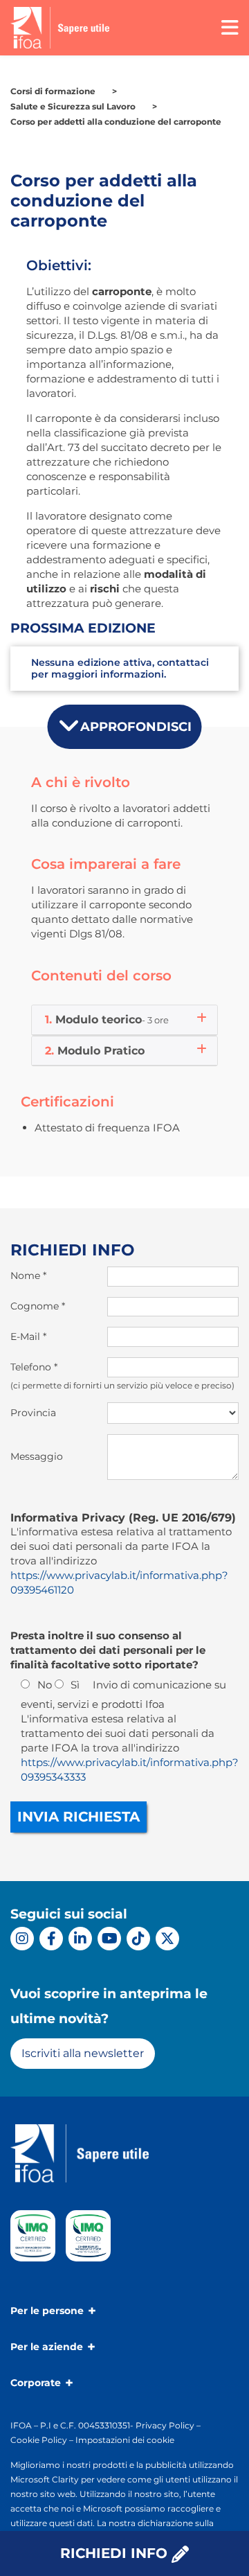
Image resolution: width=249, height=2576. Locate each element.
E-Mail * (28, 1336)
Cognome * (38, 1306)
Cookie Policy (39, 2440)
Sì (75, 1685)
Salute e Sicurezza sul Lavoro (73, 106)
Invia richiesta (79, 1817)
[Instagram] (22, 1939)
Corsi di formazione (53, 91)
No (45, 1685)
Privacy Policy (165, 2425)
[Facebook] (51, 1939)
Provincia (33, 1413)
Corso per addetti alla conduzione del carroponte (116, 122)
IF (15, 2425)
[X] (167, 1939)
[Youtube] (109, 1939)
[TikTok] (138, 1939)
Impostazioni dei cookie (125, 2440)
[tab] (124, 1020)
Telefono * (34, 1367)
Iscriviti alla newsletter (83, 2053)
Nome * (28, 1276)
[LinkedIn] (80, 1939)
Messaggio (37, 1456)
